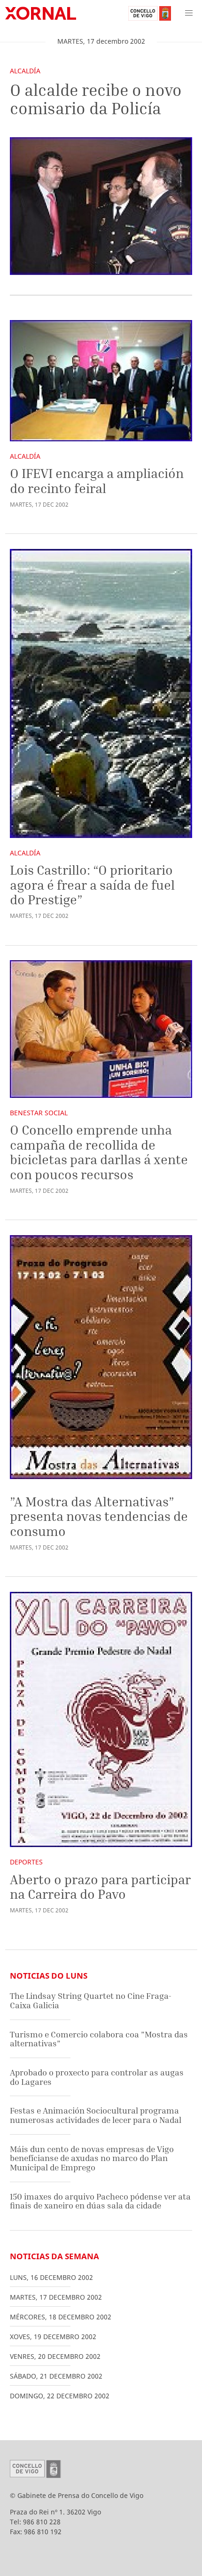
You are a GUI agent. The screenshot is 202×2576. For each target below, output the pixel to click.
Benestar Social (39, 1113)
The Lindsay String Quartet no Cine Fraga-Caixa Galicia (91, 2001)
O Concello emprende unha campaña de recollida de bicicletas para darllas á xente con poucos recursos (99, 1152)
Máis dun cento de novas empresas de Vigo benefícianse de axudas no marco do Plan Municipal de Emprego (92, 2158)
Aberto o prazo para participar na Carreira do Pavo (100, 1887)
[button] (189, 13)
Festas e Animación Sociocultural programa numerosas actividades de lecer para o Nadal (96, 2115)
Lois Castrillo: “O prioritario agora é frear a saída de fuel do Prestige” (92, 885)
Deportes (26, 1862)
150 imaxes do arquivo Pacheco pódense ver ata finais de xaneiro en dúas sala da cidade (100, 2201)
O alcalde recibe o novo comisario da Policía (96, 99)
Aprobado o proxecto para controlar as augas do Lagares (97, 2077)
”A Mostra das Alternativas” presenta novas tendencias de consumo (99, 1516)
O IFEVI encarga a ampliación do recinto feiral (97, 481)
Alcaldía (25, 71)
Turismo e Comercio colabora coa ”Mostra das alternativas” (99, 2039)
